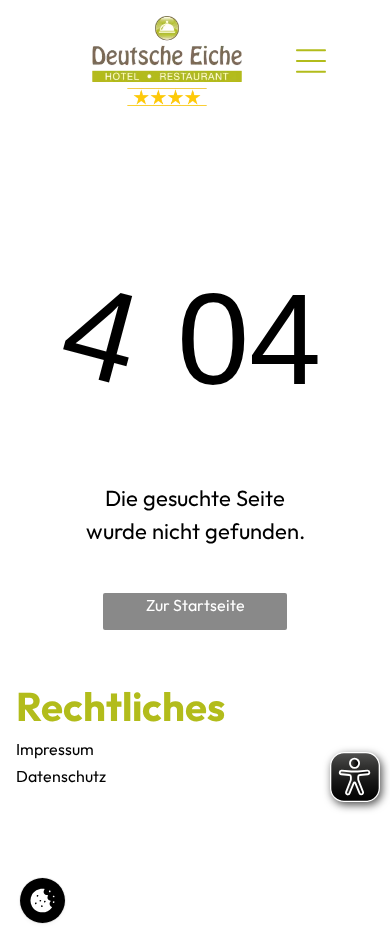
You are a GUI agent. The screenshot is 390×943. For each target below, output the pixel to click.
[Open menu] (311, 61)
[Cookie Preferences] (42, 900)
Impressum (55, 749)
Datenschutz (61, 776)
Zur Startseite (195, 605)
